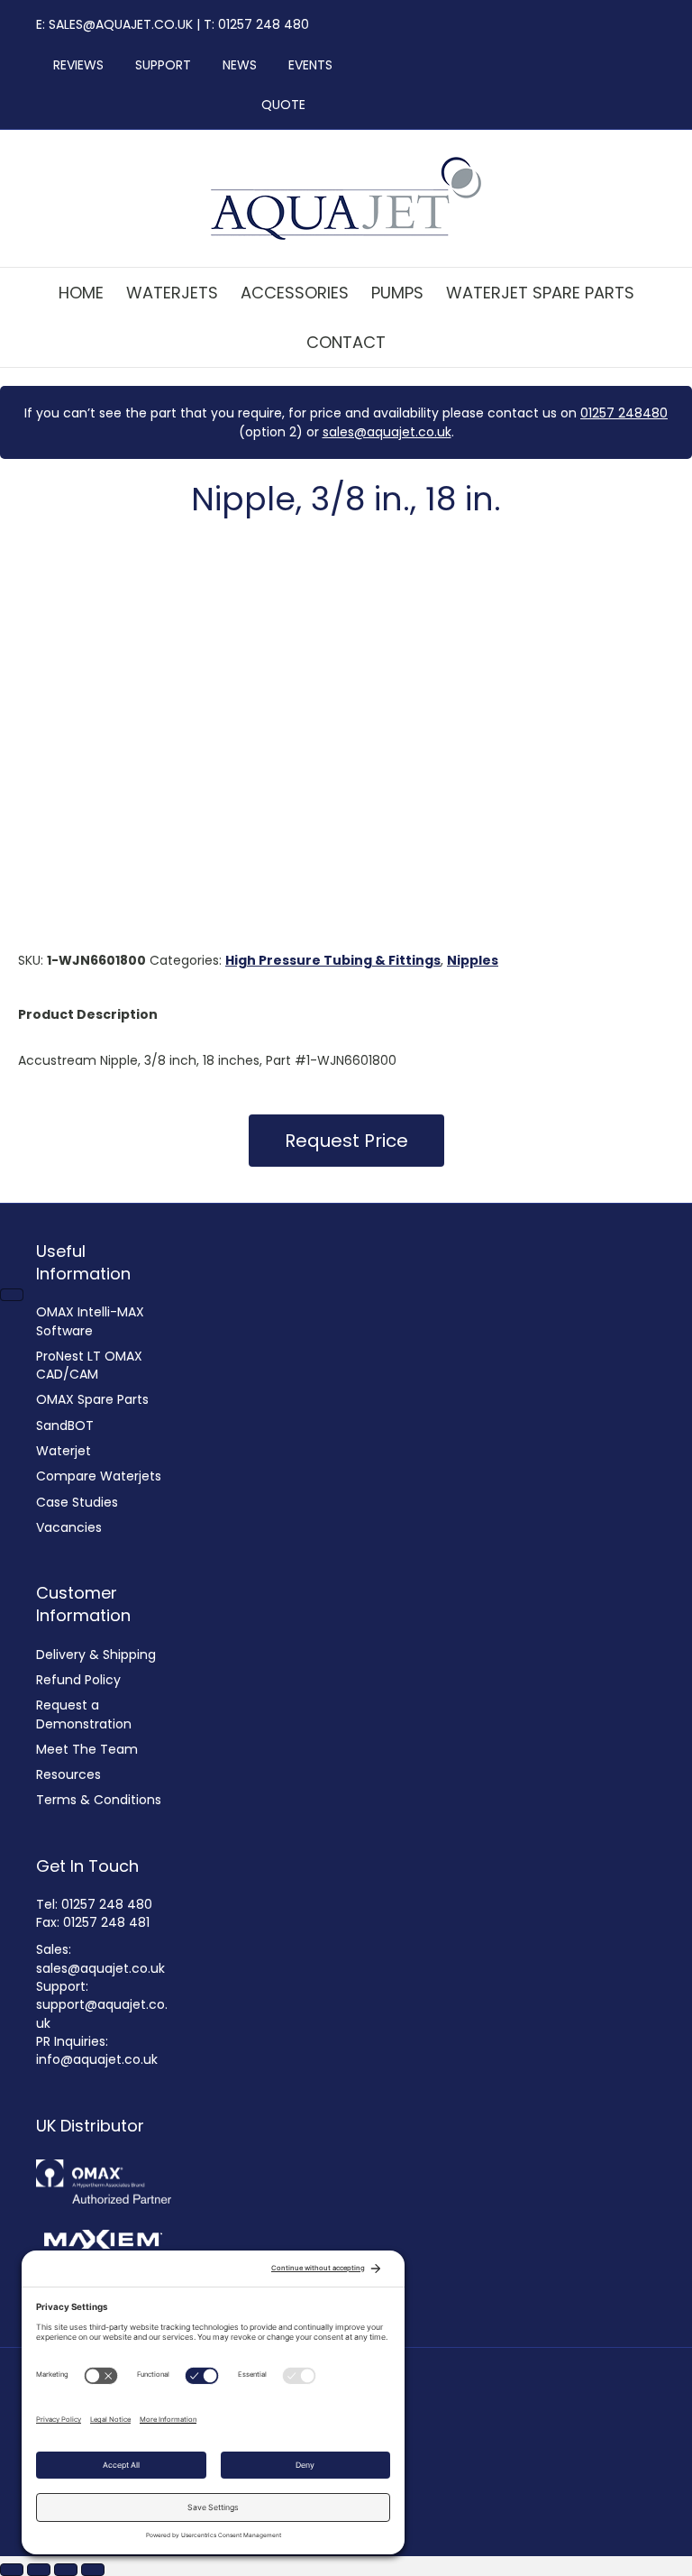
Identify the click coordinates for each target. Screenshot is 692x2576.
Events (305, 65)
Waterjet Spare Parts (540, 293)
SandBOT (65, 1426)
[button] (346, 1141)
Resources (68, 1774)
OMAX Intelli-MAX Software (90, 1321)
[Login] (328, 105)
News (234, 65)
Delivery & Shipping (96, 1655)
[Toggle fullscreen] (39, 2570)
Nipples (473, 960)
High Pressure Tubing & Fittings (333, 960)
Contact (346, 342)
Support (158, 65)
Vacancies (69, 1527)
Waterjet (64, 1451)
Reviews (73, 65)
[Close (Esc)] (93, 2570)
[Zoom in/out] (12, 2570)
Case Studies (77, 1502)
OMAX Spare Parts (92, 1399)
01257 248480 (624, 413)
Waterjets (172, 293)
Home (81, 293)
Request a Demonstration (84, 1714)
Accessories (295, 293)
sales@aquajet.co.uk (387, 432)
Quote (283, 105)
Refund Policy (78, 1680)
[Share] (66, 2570)
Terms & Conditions (99, 1800)
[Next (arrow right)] (12, 1295)
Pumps (397, 293)
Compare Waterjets (99, 1476)
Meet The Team (87, 1749)
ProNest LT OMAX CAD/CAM (89, 1365)
